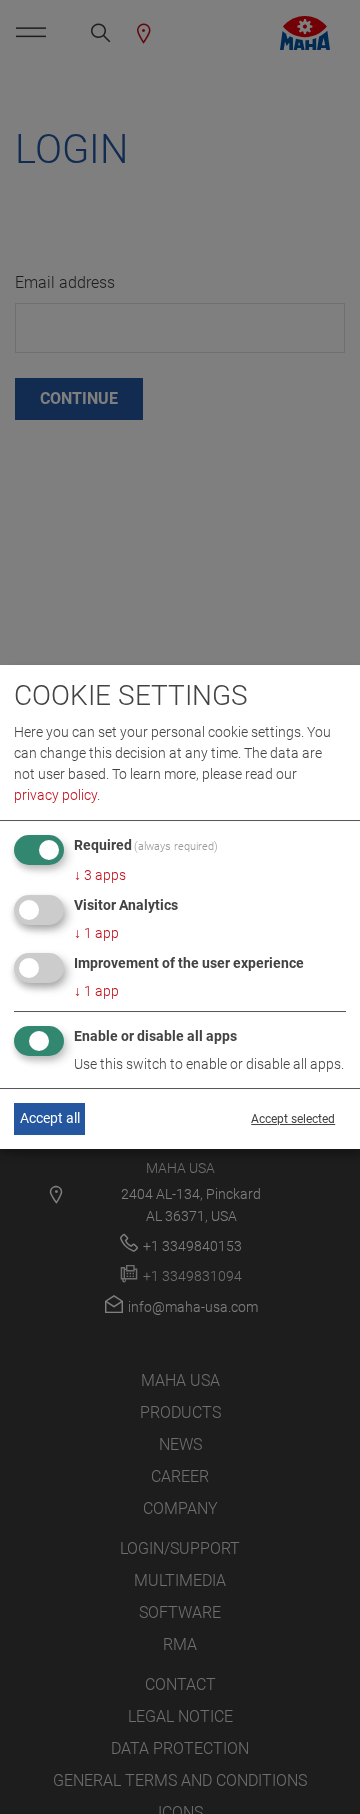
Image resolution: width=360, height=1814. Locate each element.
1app (96, 933)
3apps (100, 875)
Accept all (50, 1118)
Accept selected (293, 1119)
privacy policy (55, 795)
